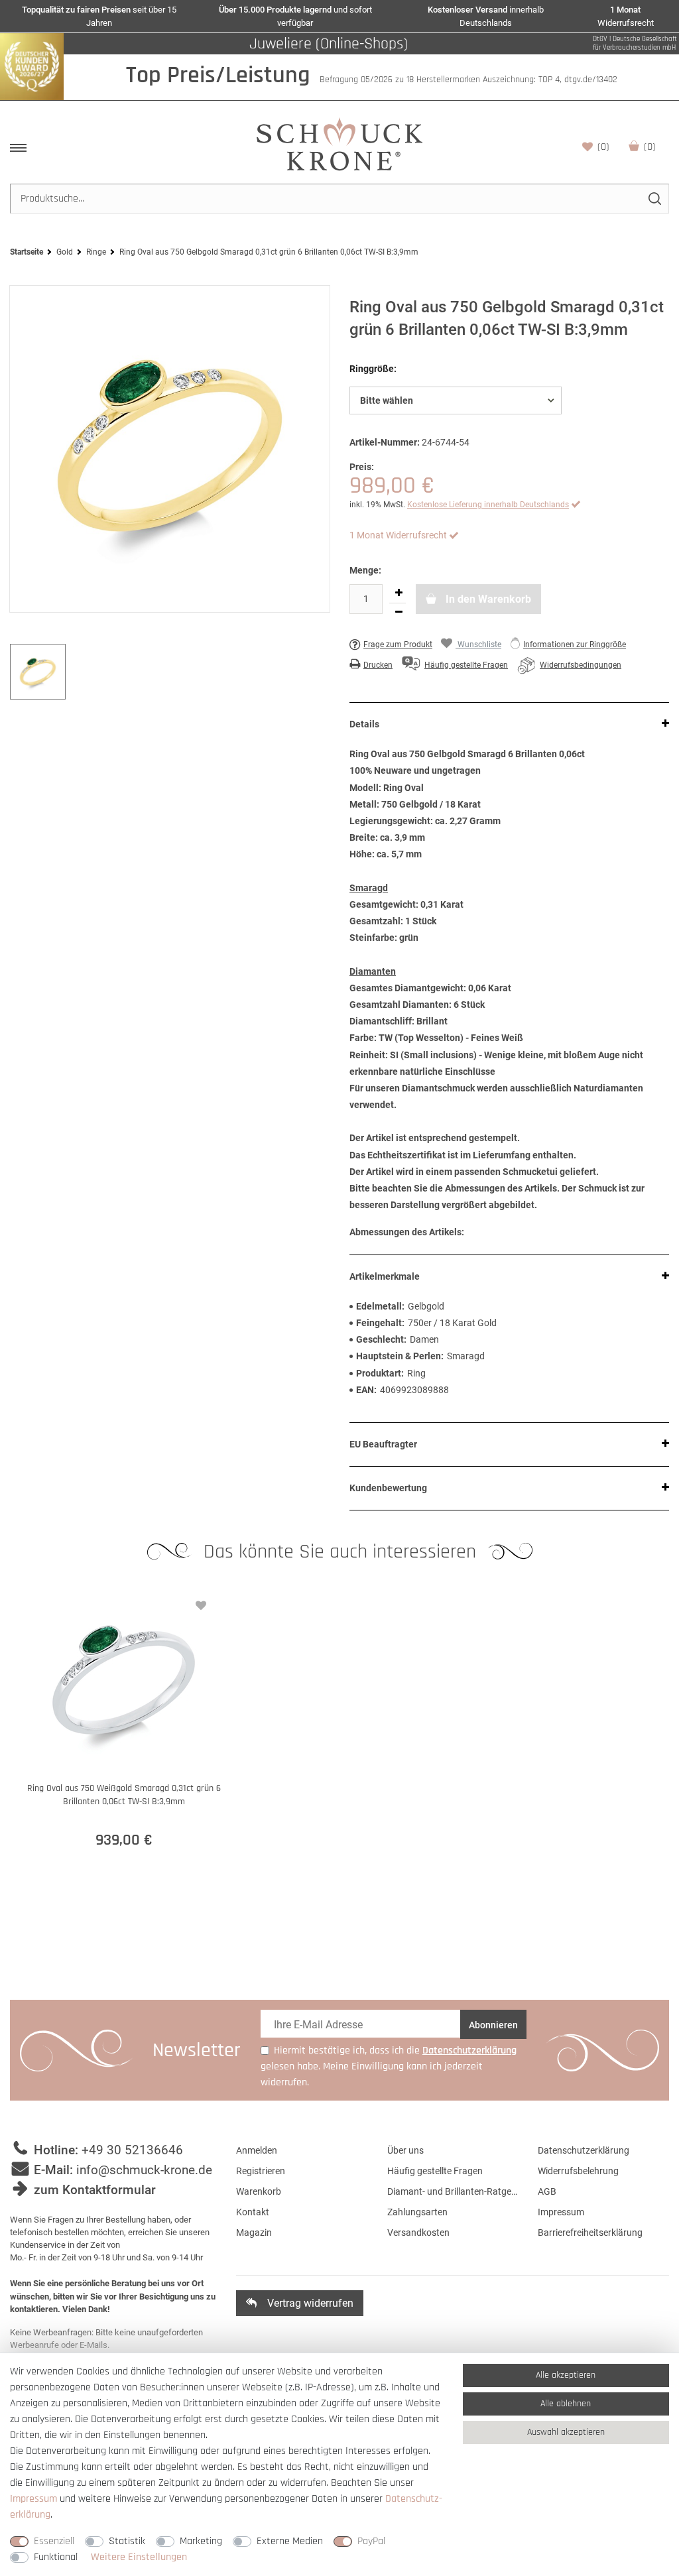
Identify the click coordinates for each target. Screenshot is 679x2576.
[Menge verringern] (399, 613)
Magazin (254, 2233)
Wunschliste (603, 147)
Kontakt (253, 2212)
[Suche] (654, 199)
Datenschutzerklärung (584, 2150)
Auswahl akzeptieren (566, 2432)
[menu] (18, 148)
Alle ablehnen (566, 2404)
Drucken (378, 665)
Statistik (127, 2541)
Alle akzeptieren (566, 2375)
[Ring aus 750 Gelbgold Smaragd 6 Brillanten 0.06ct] (170, 449)
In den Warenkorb (487, 599)
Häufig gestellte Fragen (435, 2171)
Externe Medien (290, 2541)
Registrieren (261, 2171)
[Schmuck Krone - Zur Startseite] (339, 144)
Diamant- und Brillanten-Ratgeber (453, 2191)
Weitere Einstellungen (139, 2557)
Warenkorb (650, 147)
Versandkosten (418, 2233)
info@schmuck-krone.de (144, 2170)
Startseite (27, 252)
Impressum (561, 2212)
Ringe (96, 252)
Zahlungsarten (417, 2212)
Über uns (405, 2150)
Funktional (56, 2557)
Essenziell (54, 2541)
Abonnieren (493, 2025)
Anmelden (257, 2150)
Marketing (201, 2541)
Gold (65, 252)
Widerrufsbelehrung (578, 2171)
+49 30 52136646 (132, 2150)
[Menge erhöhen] (399, 593)
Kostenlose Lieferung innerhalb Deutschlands (488, 505)
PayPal (371, 2541)
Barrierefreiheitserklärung (590, 2233)
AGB (547, 2191)
